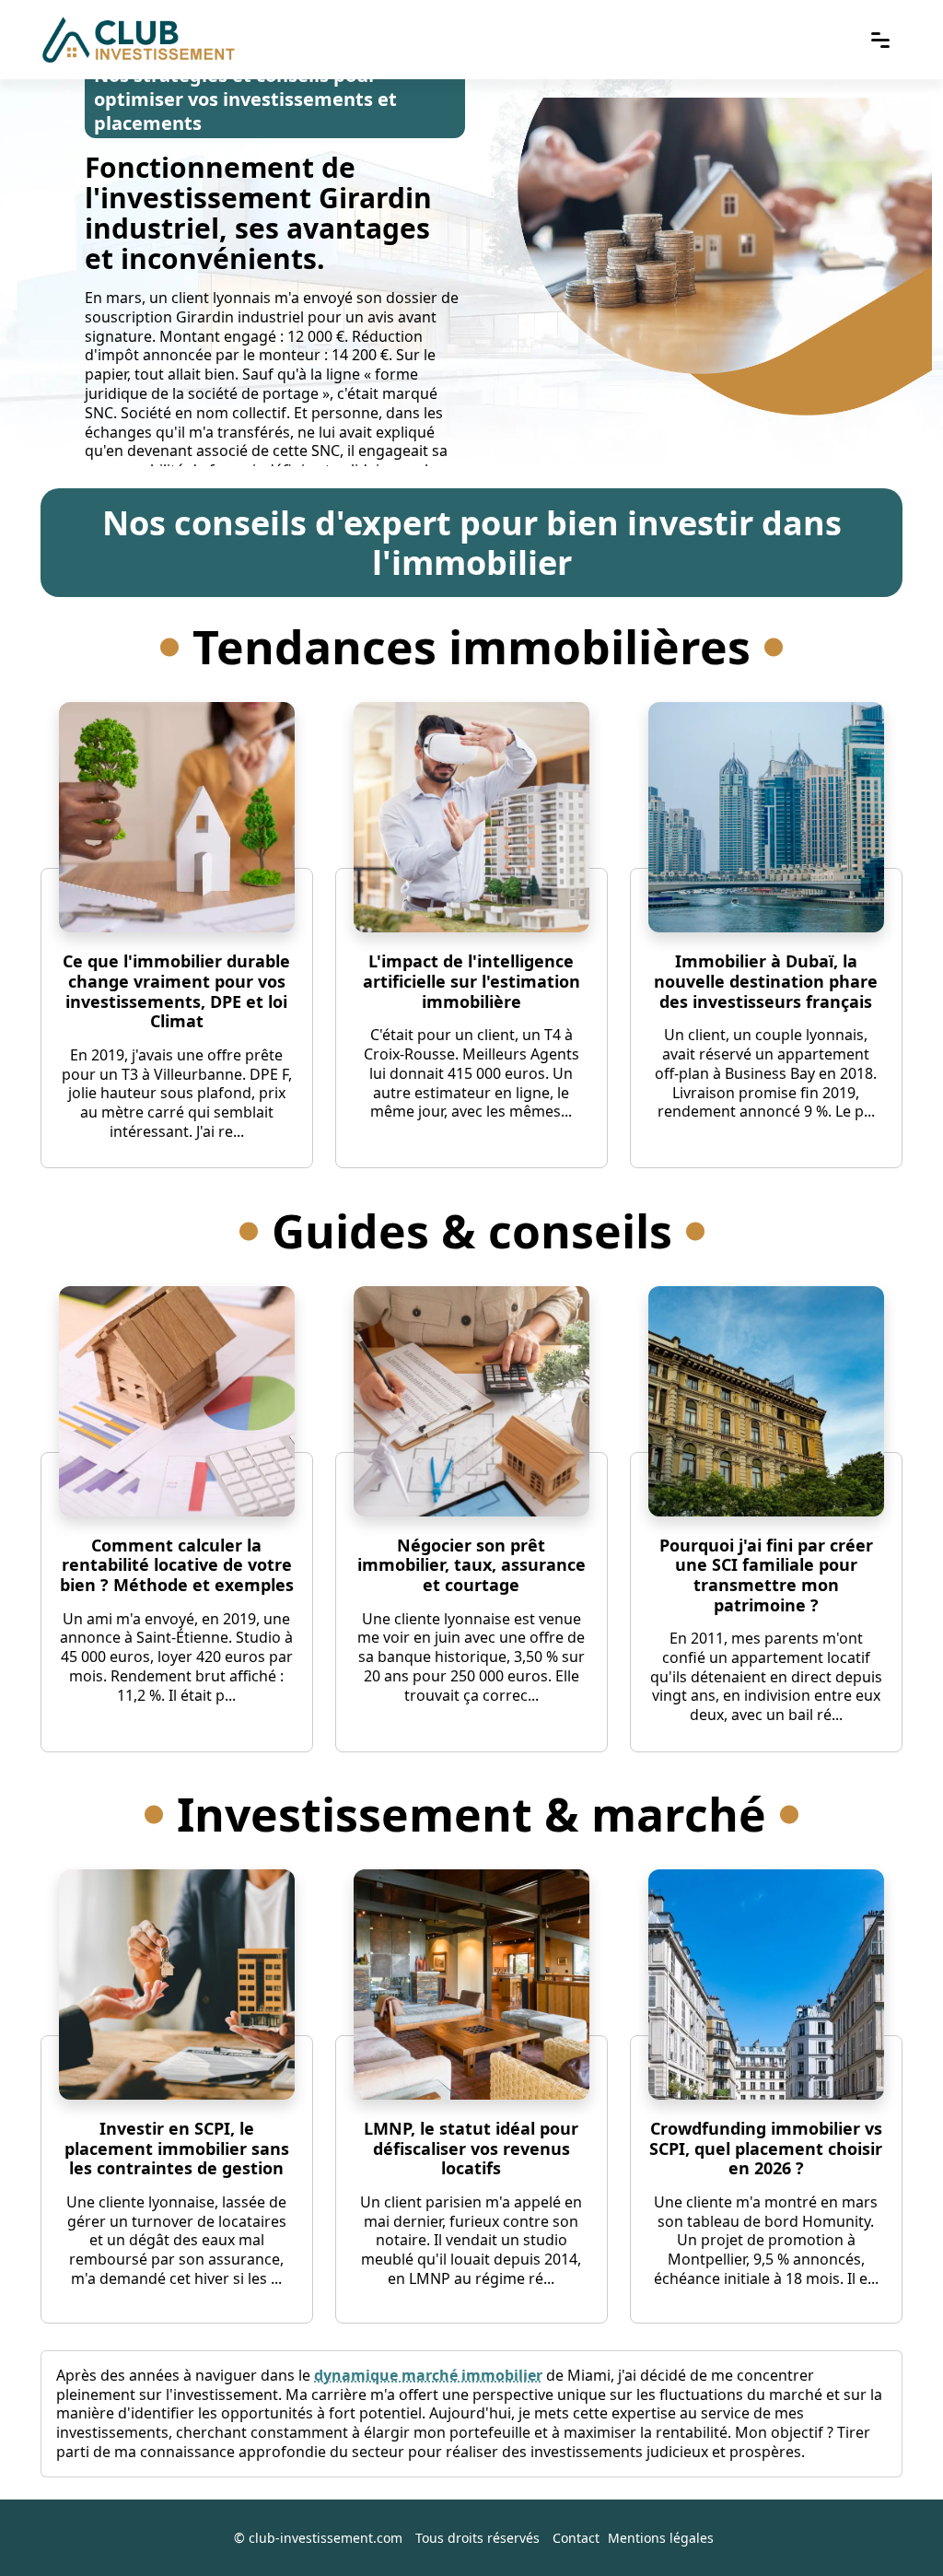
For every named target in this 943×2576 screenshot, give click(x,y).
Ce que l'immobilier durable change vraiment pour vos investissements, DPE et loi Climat (176, 991)
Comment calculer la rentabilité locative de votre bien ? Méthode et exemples (177, 1565)
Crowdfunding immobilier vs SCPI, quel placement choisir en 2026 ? (766, 2148)
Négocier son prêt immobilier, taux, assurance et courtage (471, 1565)
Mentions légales (661, 2538)
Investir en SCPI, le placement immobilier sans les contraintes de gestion (177, 2148)
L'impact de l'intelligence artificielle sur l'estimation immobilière (471, 981)
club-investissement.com (326, 2538)
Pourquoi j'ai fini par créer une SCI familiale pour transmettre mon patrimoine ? (766, 1575)
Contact (576, 2538)
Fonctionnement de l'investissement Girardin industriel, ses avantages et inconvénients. (258, 213)
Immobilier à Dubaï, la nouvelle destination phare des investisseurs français (766, 981)
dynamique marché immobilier (428, 2375)
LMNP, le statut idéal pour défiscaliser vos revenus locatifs (471, 2148)
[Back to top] (892, 2525)
